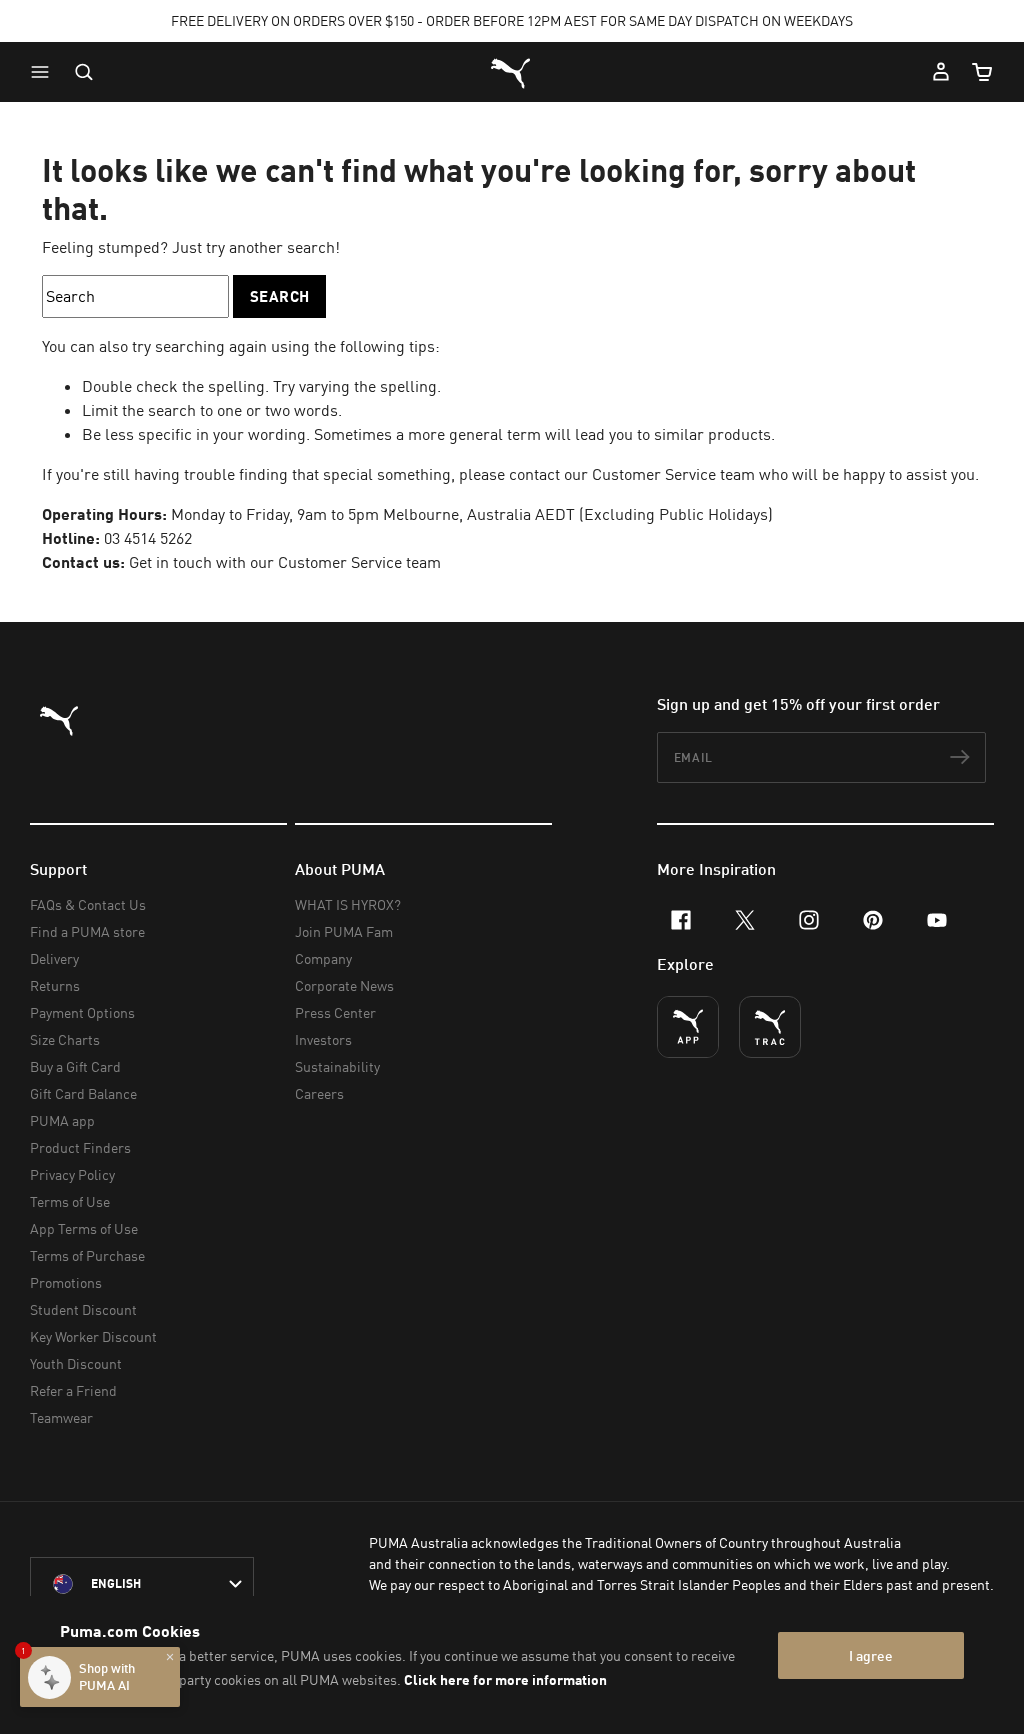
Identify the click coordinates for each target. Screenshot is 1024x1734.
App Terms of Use (84, 1228)
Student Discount (83, 1309)
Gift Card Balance (83, 1093)
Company (323, 958)
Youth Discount (76, 1363)
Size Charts (65, 1039)
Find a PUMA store (87, 931)
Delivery (54, 958)
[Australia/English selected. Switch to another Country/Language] (142, 1584)
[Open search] (84, 72)
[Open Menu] (45, 72)
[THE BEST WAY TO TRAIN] (770, 1027)
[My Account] (941, 72)
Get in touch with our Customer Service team (285, 562)
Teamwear (61, 1417)
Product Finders (80, 1147)
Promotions (66, 1282)
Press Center (335, 1012)
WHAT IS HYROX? (348, 904)
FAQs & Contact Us (88, 904)
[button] (45, 72)
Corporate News (344, 985)
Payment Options (82, 1012)
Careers (319, 1093)
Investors (323, 1039)
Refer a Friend (73, 1390)
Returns (55, 985)
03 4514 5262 (148, 538)
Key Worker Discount (93, 1336)
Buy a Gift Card (75, 1066)
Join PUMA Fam (344, 931)
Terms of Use (70, 1201)
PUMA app (62, 1120)
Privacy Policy (72, 1174)
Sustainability (337, 1066)
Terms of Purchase (87, 1255)
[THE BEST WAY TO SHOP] (688, 1027)
